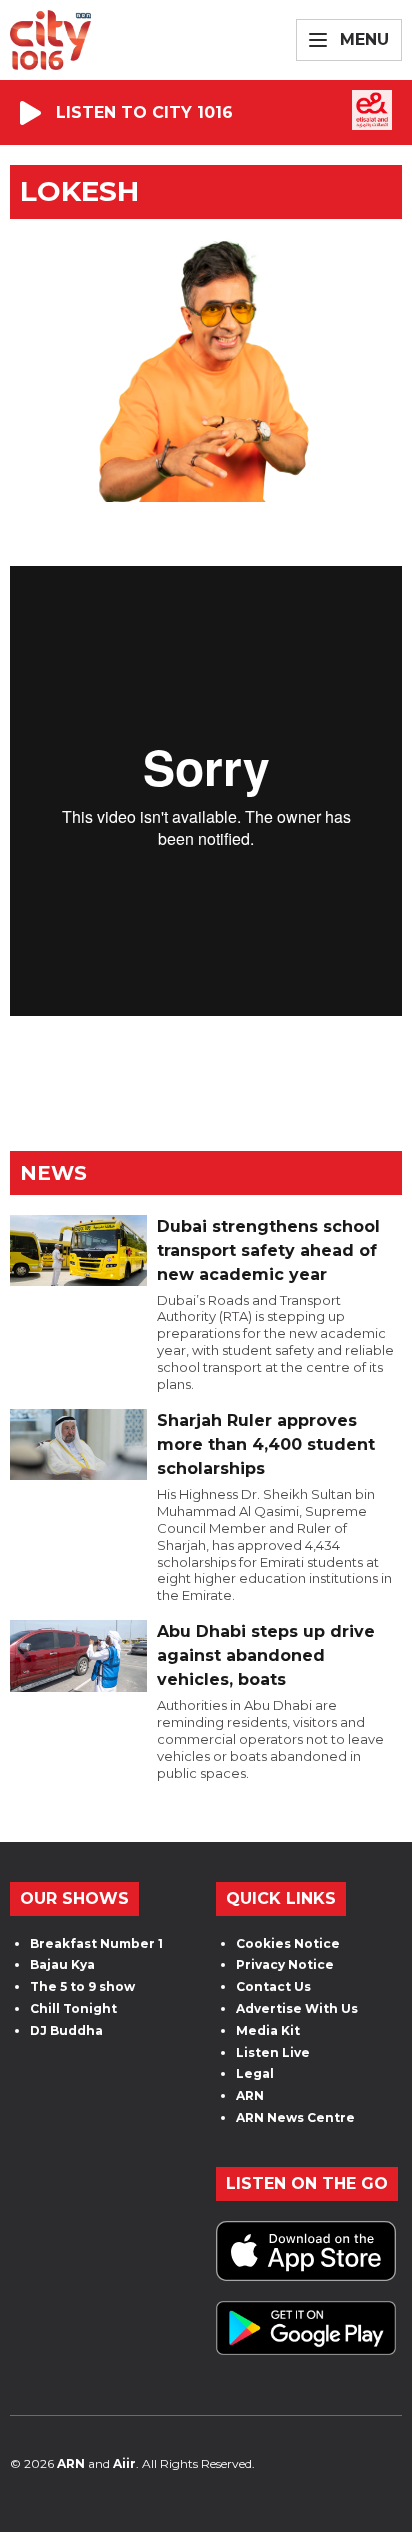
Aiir (124, 2463)
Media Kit (268, 2030)
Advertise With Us (297, 2008)
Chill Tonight (73, 2008)
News (53, 1173)
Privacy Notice (285, 1964)
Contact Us (273, 1986)
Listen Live (273, 2052)
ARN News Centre (295, 2117)
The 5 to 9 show (82, 1986)
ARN (250, 2095)
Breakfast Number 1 (96, 1943)
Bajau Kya (62, 1964)
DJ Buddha (66, 2030)
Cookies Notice (288, 1943)
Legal (255, 2073)
